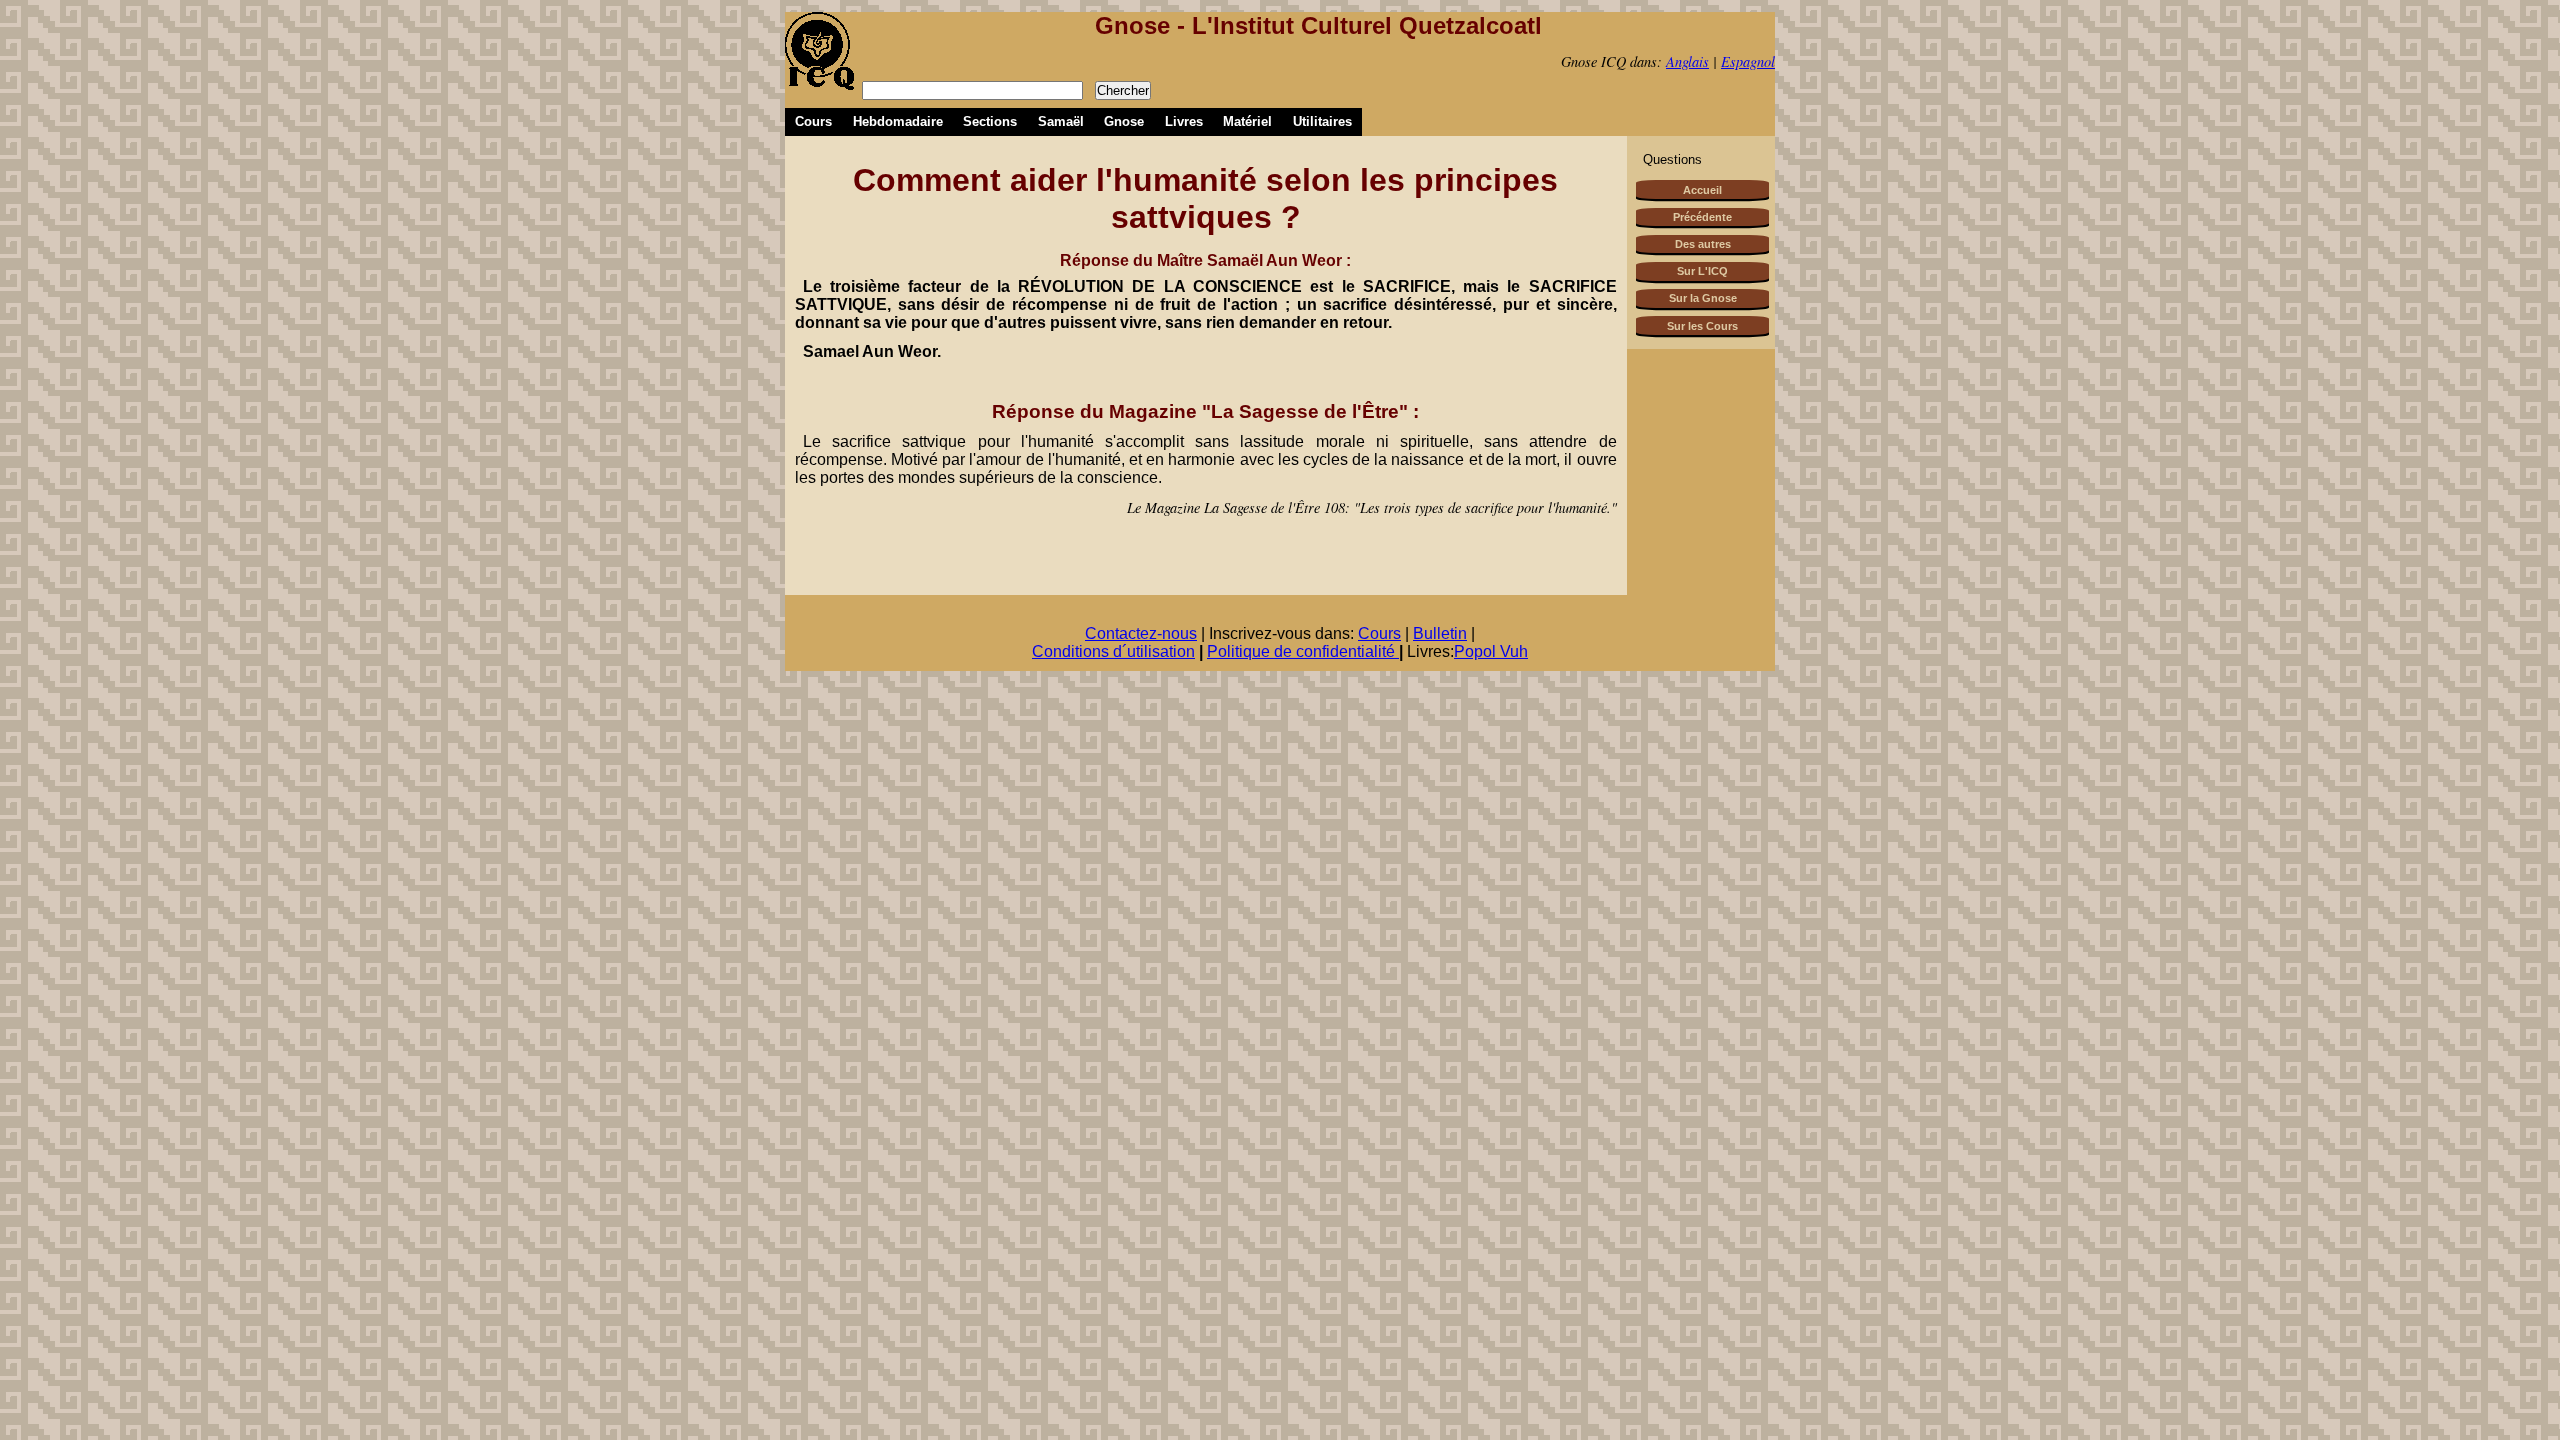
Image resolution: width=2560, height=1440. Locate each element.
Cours (813, 121)
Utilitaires (1322, 121)
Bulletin (1440, 633)
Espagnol (1748, 61)
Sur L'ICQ (1702, 271)
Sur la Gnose (1703, 298)
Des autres (1703, 244)
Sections (990, 121)
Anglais (1687, 61)
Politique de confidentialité (1303, 651)
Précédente (1702, 217)
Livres (1184, 121)
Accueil (1702, 190)
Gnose (1124, 121)
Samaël (1061, 121)
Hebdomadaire (898, 121)
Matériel (1247, 121)
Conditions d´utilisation (1113, 651)
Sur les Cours (1702, 326)
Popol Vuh (1491, 651)
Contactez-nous (1141, 633)
